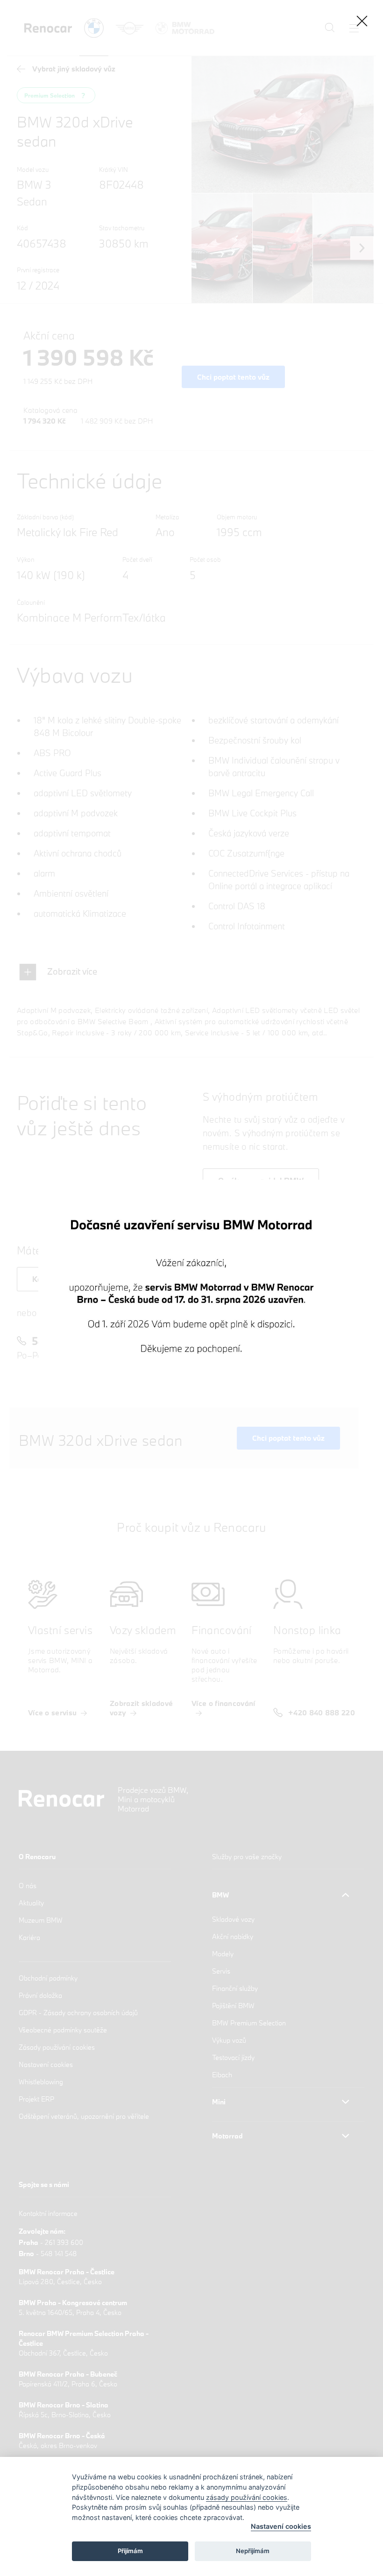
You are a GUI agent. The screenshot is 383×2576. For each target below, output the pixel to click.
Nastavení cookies (281, 2526)
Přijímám (130, 2551)
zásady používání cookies (247, 2497)
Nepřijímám (253, 2551)
